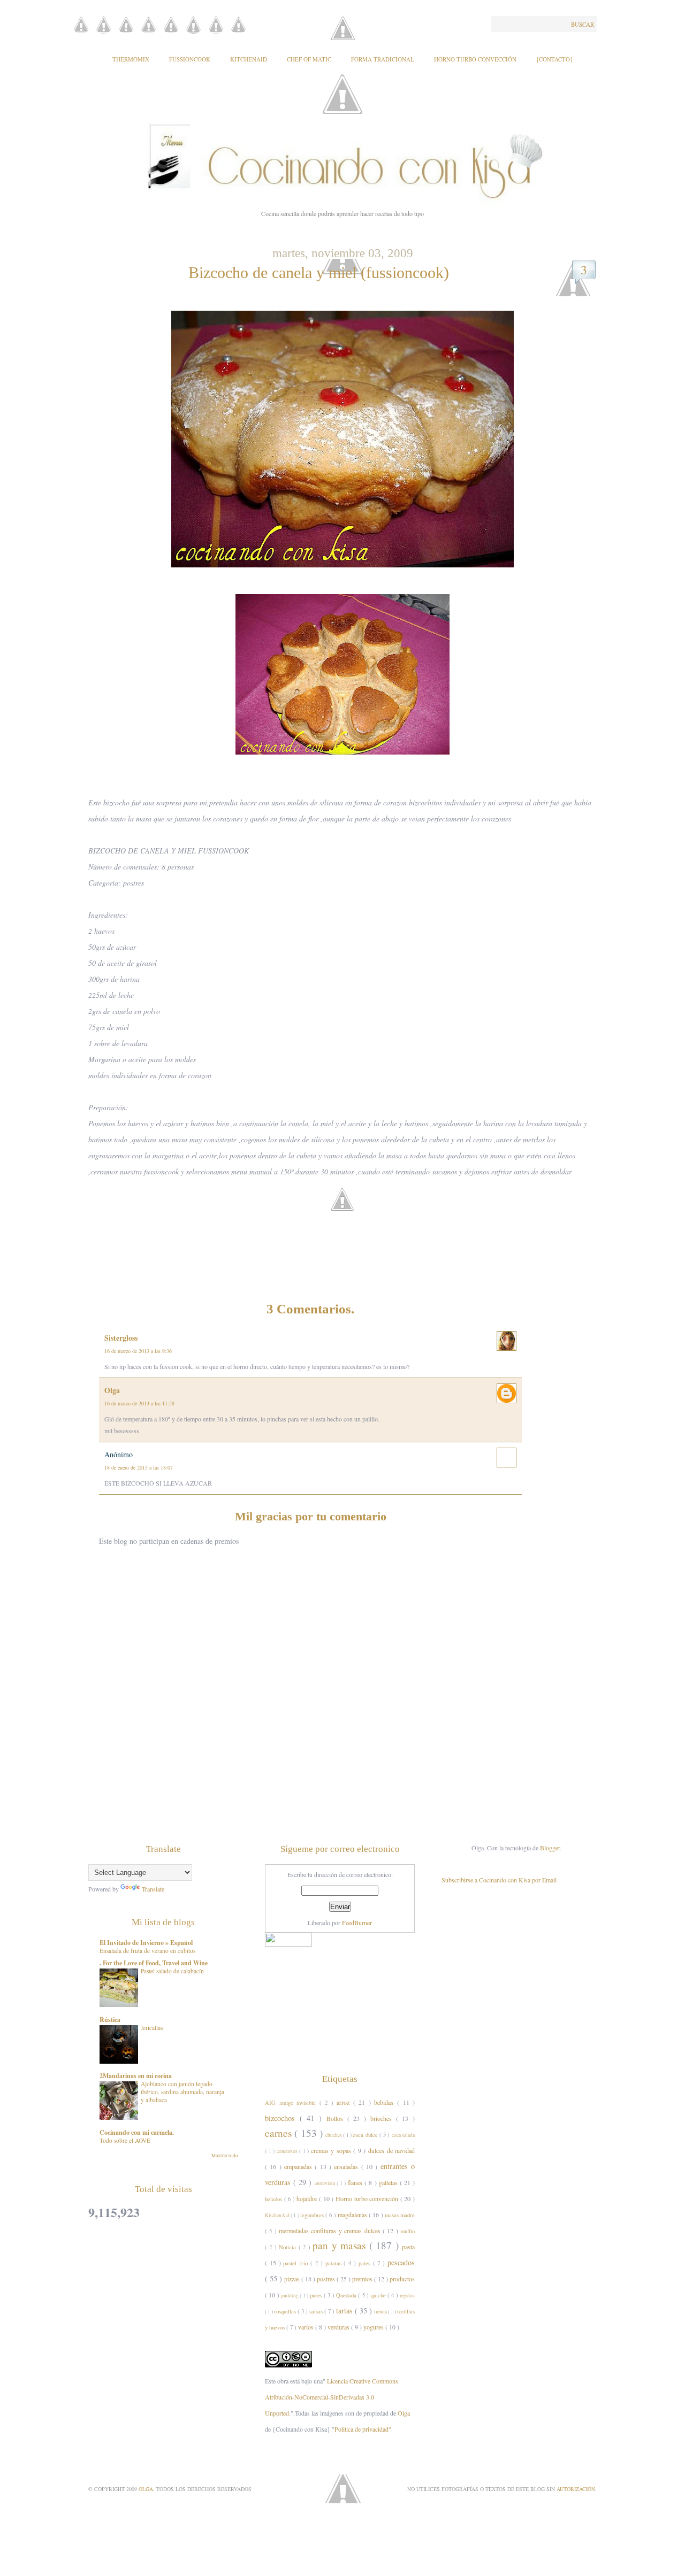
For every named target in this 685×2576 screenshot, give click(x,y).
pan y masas (341, 2245)
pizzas (293, 2279)
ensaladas (347, 2166)
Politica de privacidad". (364, 2429)
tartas (345, 2310)
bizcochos (282, 2118)
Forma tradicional (383, 59)
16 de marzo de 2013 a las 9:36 (138, 1351)
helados (275, 2199)
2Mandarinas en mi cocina (136, 2076)
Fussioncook (190, 59)
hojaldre (308, 2198)
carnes (280, 2133)
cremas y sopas (332, 2150)
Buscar (583, 24)
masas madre (400, 2215)
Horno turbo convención (368, 2198)
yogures (374, 2327)
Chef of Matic (309, 59)
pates (366, 2263)
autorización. (577, 2489)
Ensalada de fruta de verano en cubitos (147, 1951)
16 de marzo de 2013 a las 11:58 (139, 1403)
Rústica (110, 2020)
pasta (408, 2247)
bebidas (386, 2102)
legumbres (313, 2215)
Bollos (337, 2118)
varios (307, 2327)
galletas (389, 2182)
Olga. (147, 2489)
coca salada (403, 2135)
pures (317, 2295)
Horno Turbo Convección (475, 59)
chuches (334, 2135)
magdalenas (353, 2214)
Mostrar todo (225, 2156)
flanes (356, 2182)
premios (363, 2279)
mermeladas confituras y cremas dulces (331, 2231)
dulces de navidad (391, 2150)
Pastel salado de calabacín (172, 1971)
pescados (401, 2262)
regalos (407, 2296)
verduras (339, 2327)
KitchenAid (249, 59)
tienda (381, 2312)
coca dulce (366, 2135)
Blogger (550, 1848)
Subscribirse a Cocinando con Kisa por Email (499, 1880)
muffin (408, 2231)
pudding (290, 2296)
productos (402, 2279)
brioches (383, 2118)
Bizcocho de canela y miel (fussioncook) (319, 272)
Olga (112, 1390)
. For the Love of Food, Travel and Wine (154, 1963)
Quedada (347, 2295)
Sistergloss (121, 1338)
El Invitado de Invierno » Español (146, 1943)
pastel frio (297, 2263)
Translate (153, 1889)
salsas (317, 2311)
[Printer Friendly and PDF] (345, 1216)
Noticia (288, 2247)
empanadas (299, 2166)
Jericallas (152, 2028)
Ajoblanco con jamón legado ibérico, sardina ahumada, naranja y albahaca (182, 2092)
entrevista (326, 2183)
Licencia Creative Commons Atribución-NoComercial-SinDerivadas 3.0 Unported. (332, 2397)
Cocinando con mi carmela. (137, 2132)
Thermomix (131, 59)
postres (327, 2279)
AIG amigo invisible (292, 2103)
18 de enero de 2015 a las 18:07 (139, 1467)
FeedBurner (357, 1923)
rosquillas (286, 2311)
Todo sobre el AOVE (125, 2140)
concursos (288, 2151)
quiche (379, 2295)
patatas (335, 2263)
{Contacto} (554, 59)
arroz (345, 2102)
